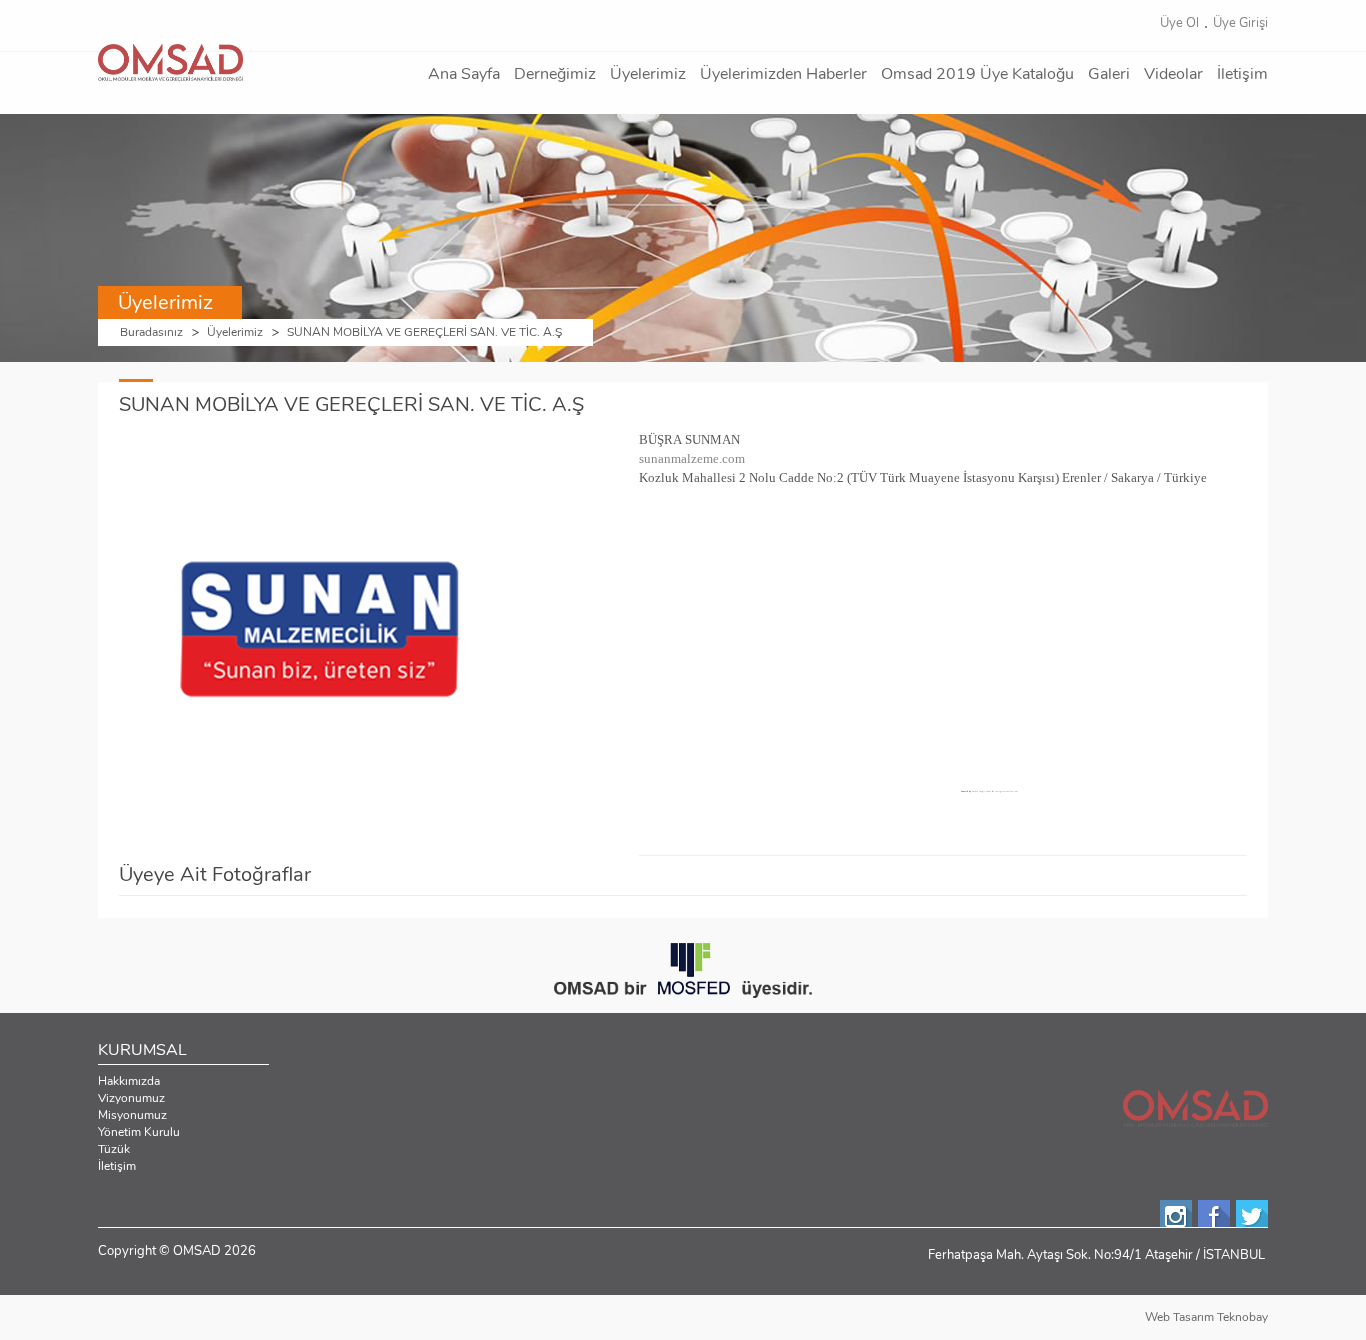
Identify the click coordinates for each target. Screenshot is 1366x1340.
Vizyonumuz (131, 1098)
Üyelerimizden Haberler (783, 74)
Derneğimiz (555, 74)
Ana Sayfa (464, 74)
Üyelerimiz (648, 74)
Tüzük (114, 1149)
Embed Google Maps (981, 791)
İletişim (1242, 74)
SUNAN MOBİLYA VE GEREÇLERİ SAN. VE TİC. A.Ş (424, 332)
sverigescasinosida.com (1006, 791)
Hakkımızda (129, 1081)
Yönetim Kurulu (139, 1132)
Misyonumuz (132, 1115)
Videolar (1173, 74)
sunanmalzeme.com (692, 458)
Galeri (1109, 74)
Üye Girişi (1240, 23)
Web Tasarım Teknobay (1206, 1317)
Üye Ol (1179, 23)
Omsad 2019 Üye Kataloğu (977, 74)
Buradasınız (151, 332)
